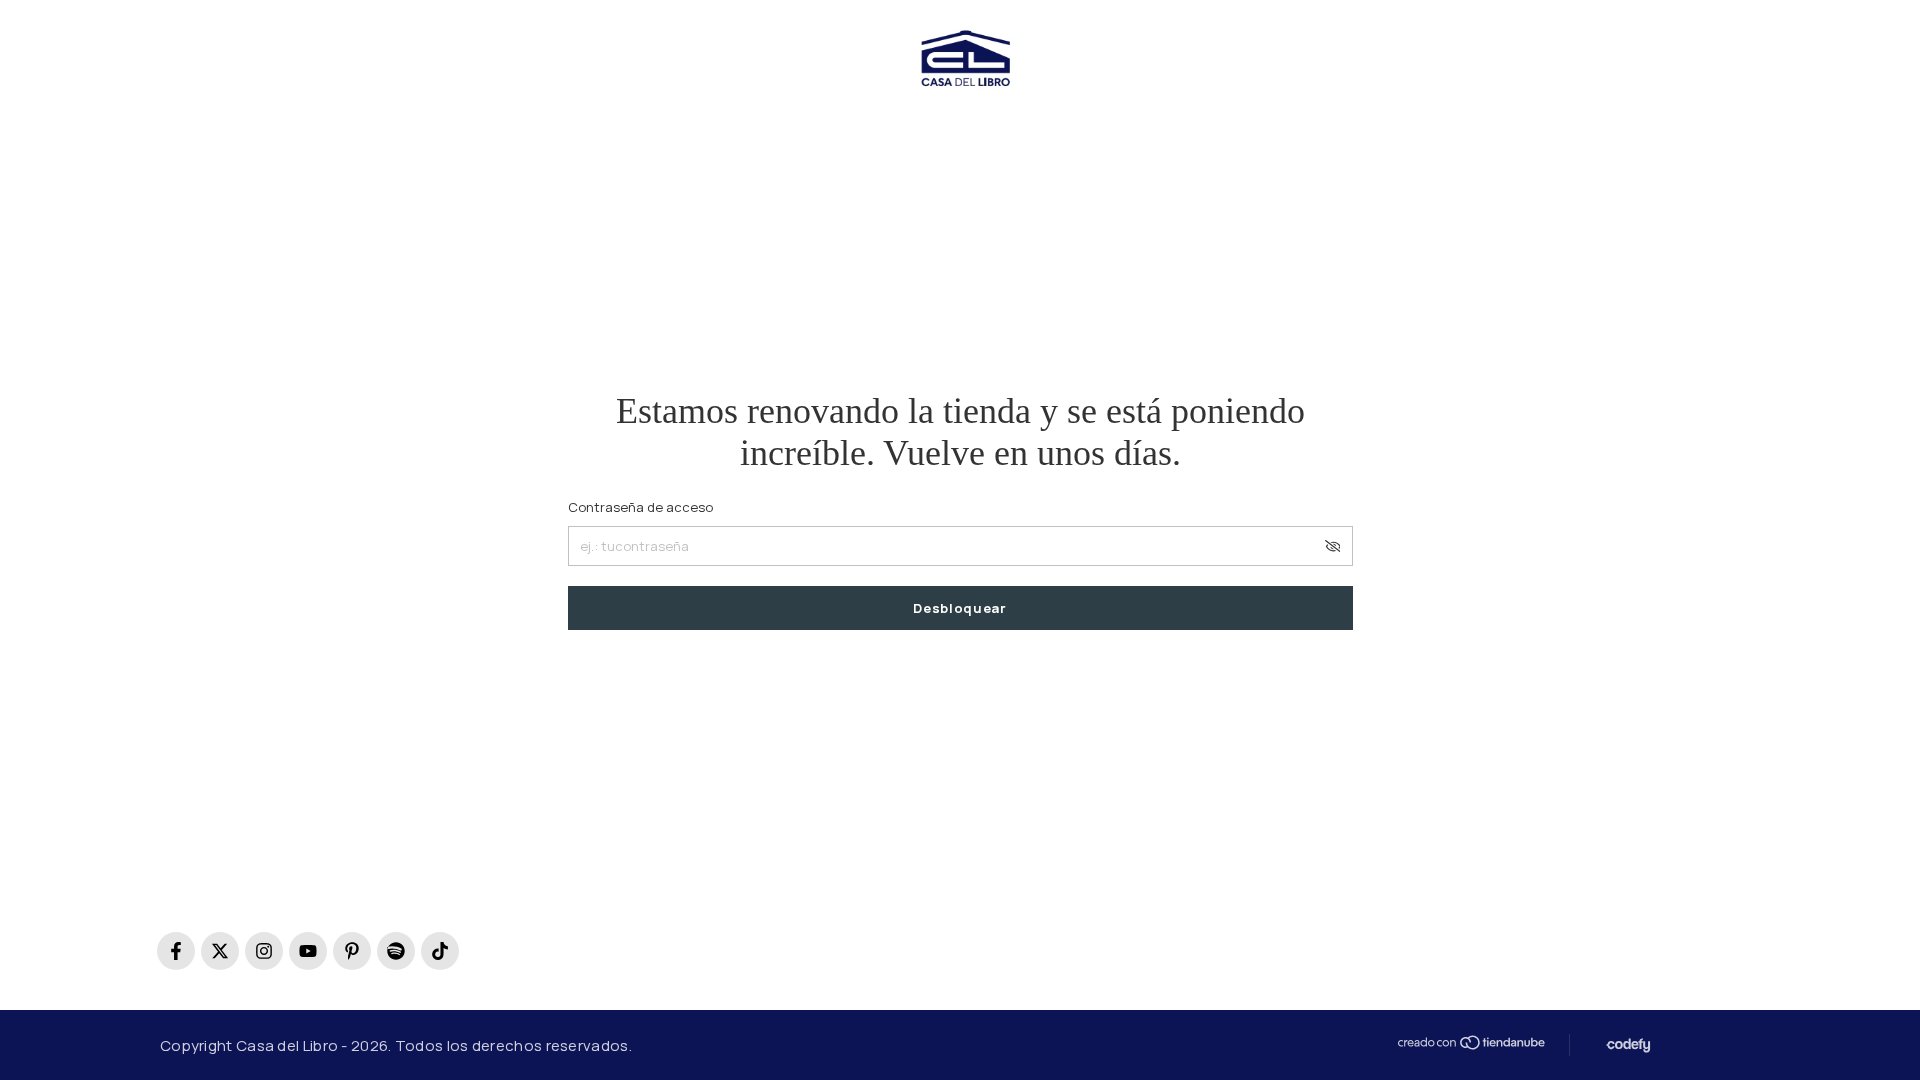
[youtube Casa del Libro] (308, 951)
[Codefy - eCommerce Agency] (1626, 1045)
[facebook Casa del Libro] (176, 951)
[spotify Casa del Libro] (396, 951)
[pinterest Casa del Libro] (352, 951)
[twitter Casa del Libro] (220, 951)
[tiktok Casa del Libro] (440, 951)
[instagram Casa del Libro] (264, 951)
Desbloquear (959, 608)
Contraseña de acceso (640, 507)
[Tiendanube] (1470, 1042)
